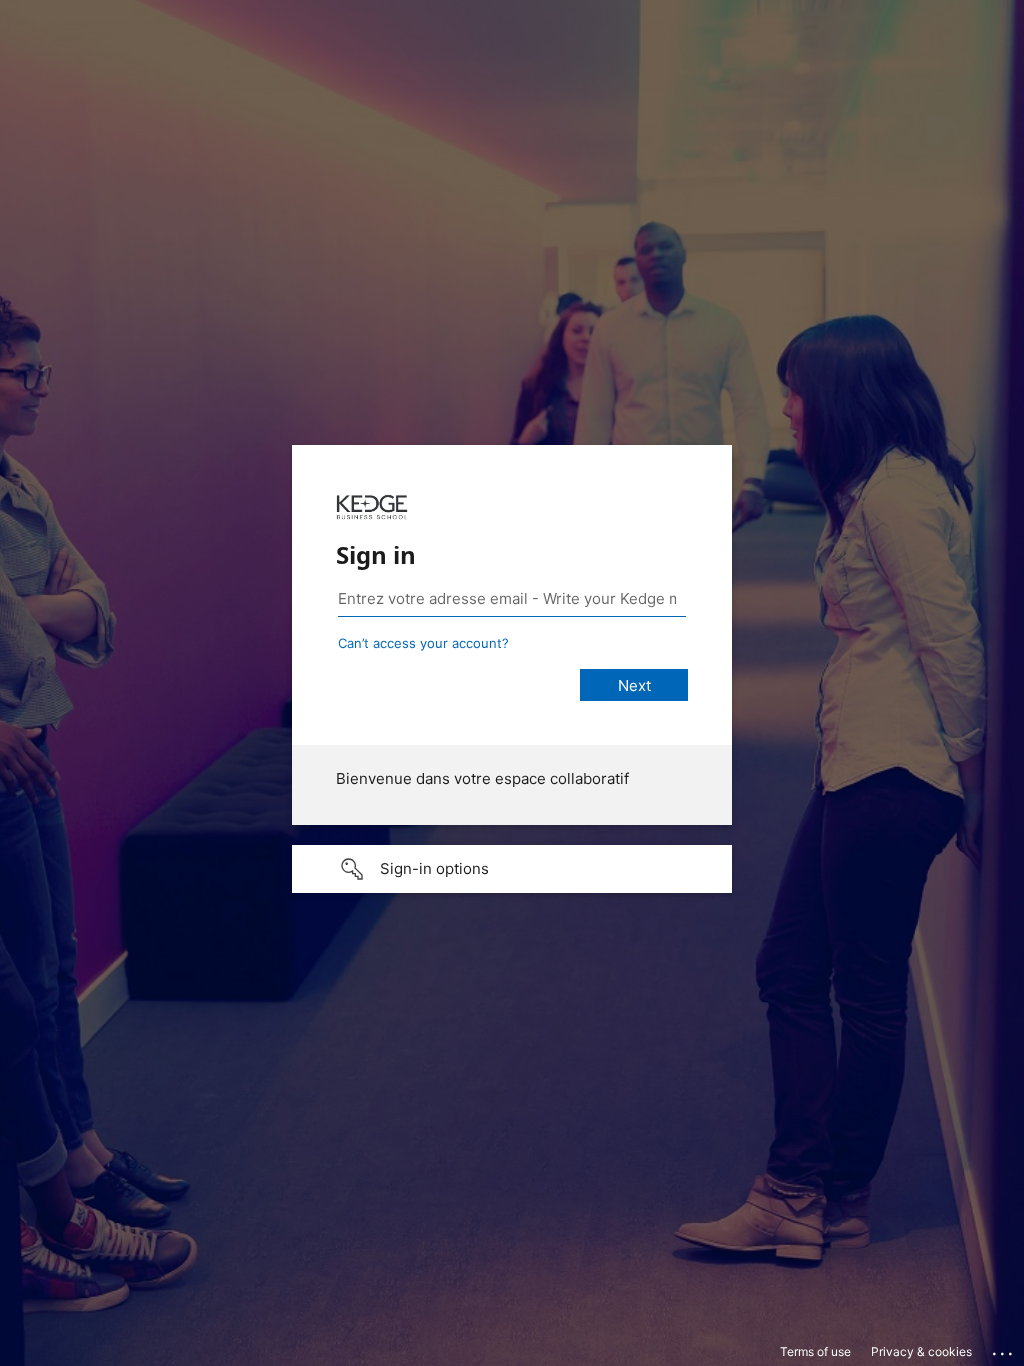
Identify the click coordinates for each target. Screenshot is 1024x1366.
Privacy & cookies (921, 1351)
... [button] (1004, 1349)
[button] (512, 869)
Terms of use (815, 1351)
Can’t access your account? (423, 643)
